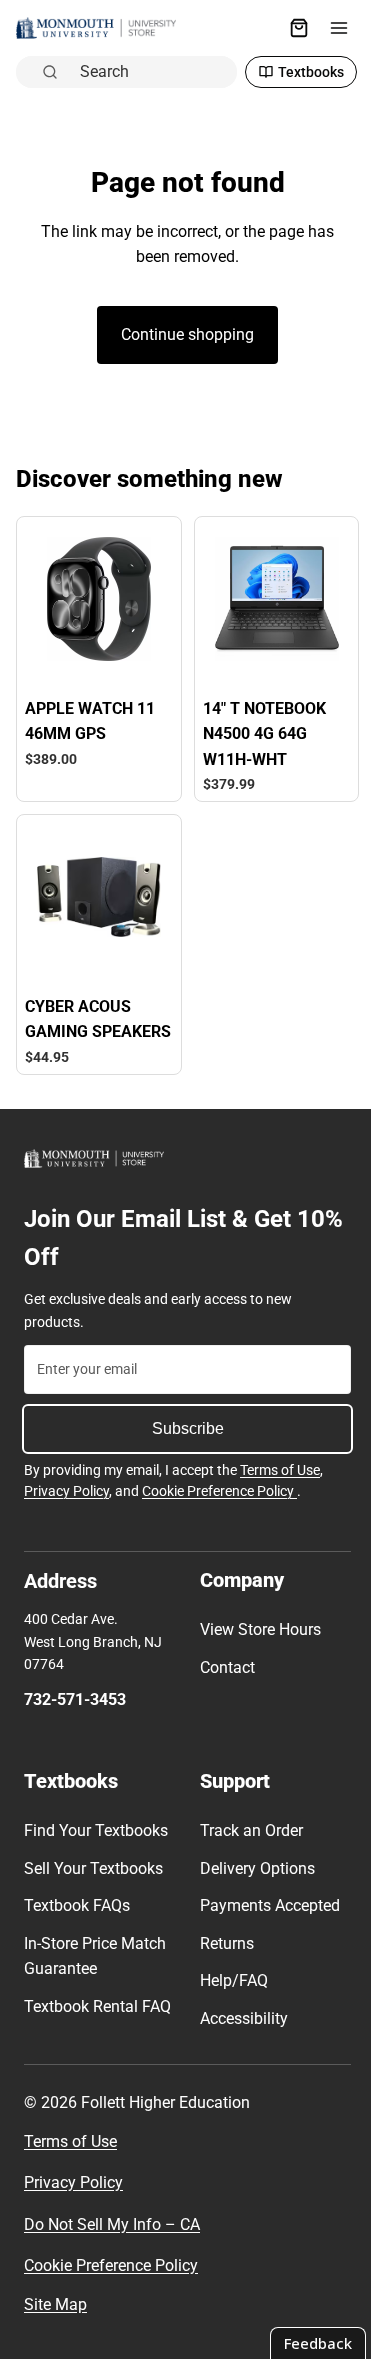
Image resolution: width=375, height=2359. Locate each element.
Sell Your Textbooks (93, 1883)
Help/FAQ (229, 1996)
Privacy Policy (66, 1507)
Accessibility (239, 2033)
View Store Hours (255, 1645)
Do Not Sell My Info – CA (112, 2253)
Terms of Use (280, 1485)
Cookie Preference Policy (219, 1507)
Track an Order (246, 1846)
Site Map (55, 2333)
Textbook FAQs (77, 1921)
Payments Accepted (265, 1921)
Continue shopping (182, 334)
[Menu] (329, 28)
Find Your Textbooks (96, 1846)
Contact (222, 1682)
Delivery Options (252, 1883)
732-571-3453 (75, 1715)
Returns (222, 1958)
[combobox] (147, 71)
